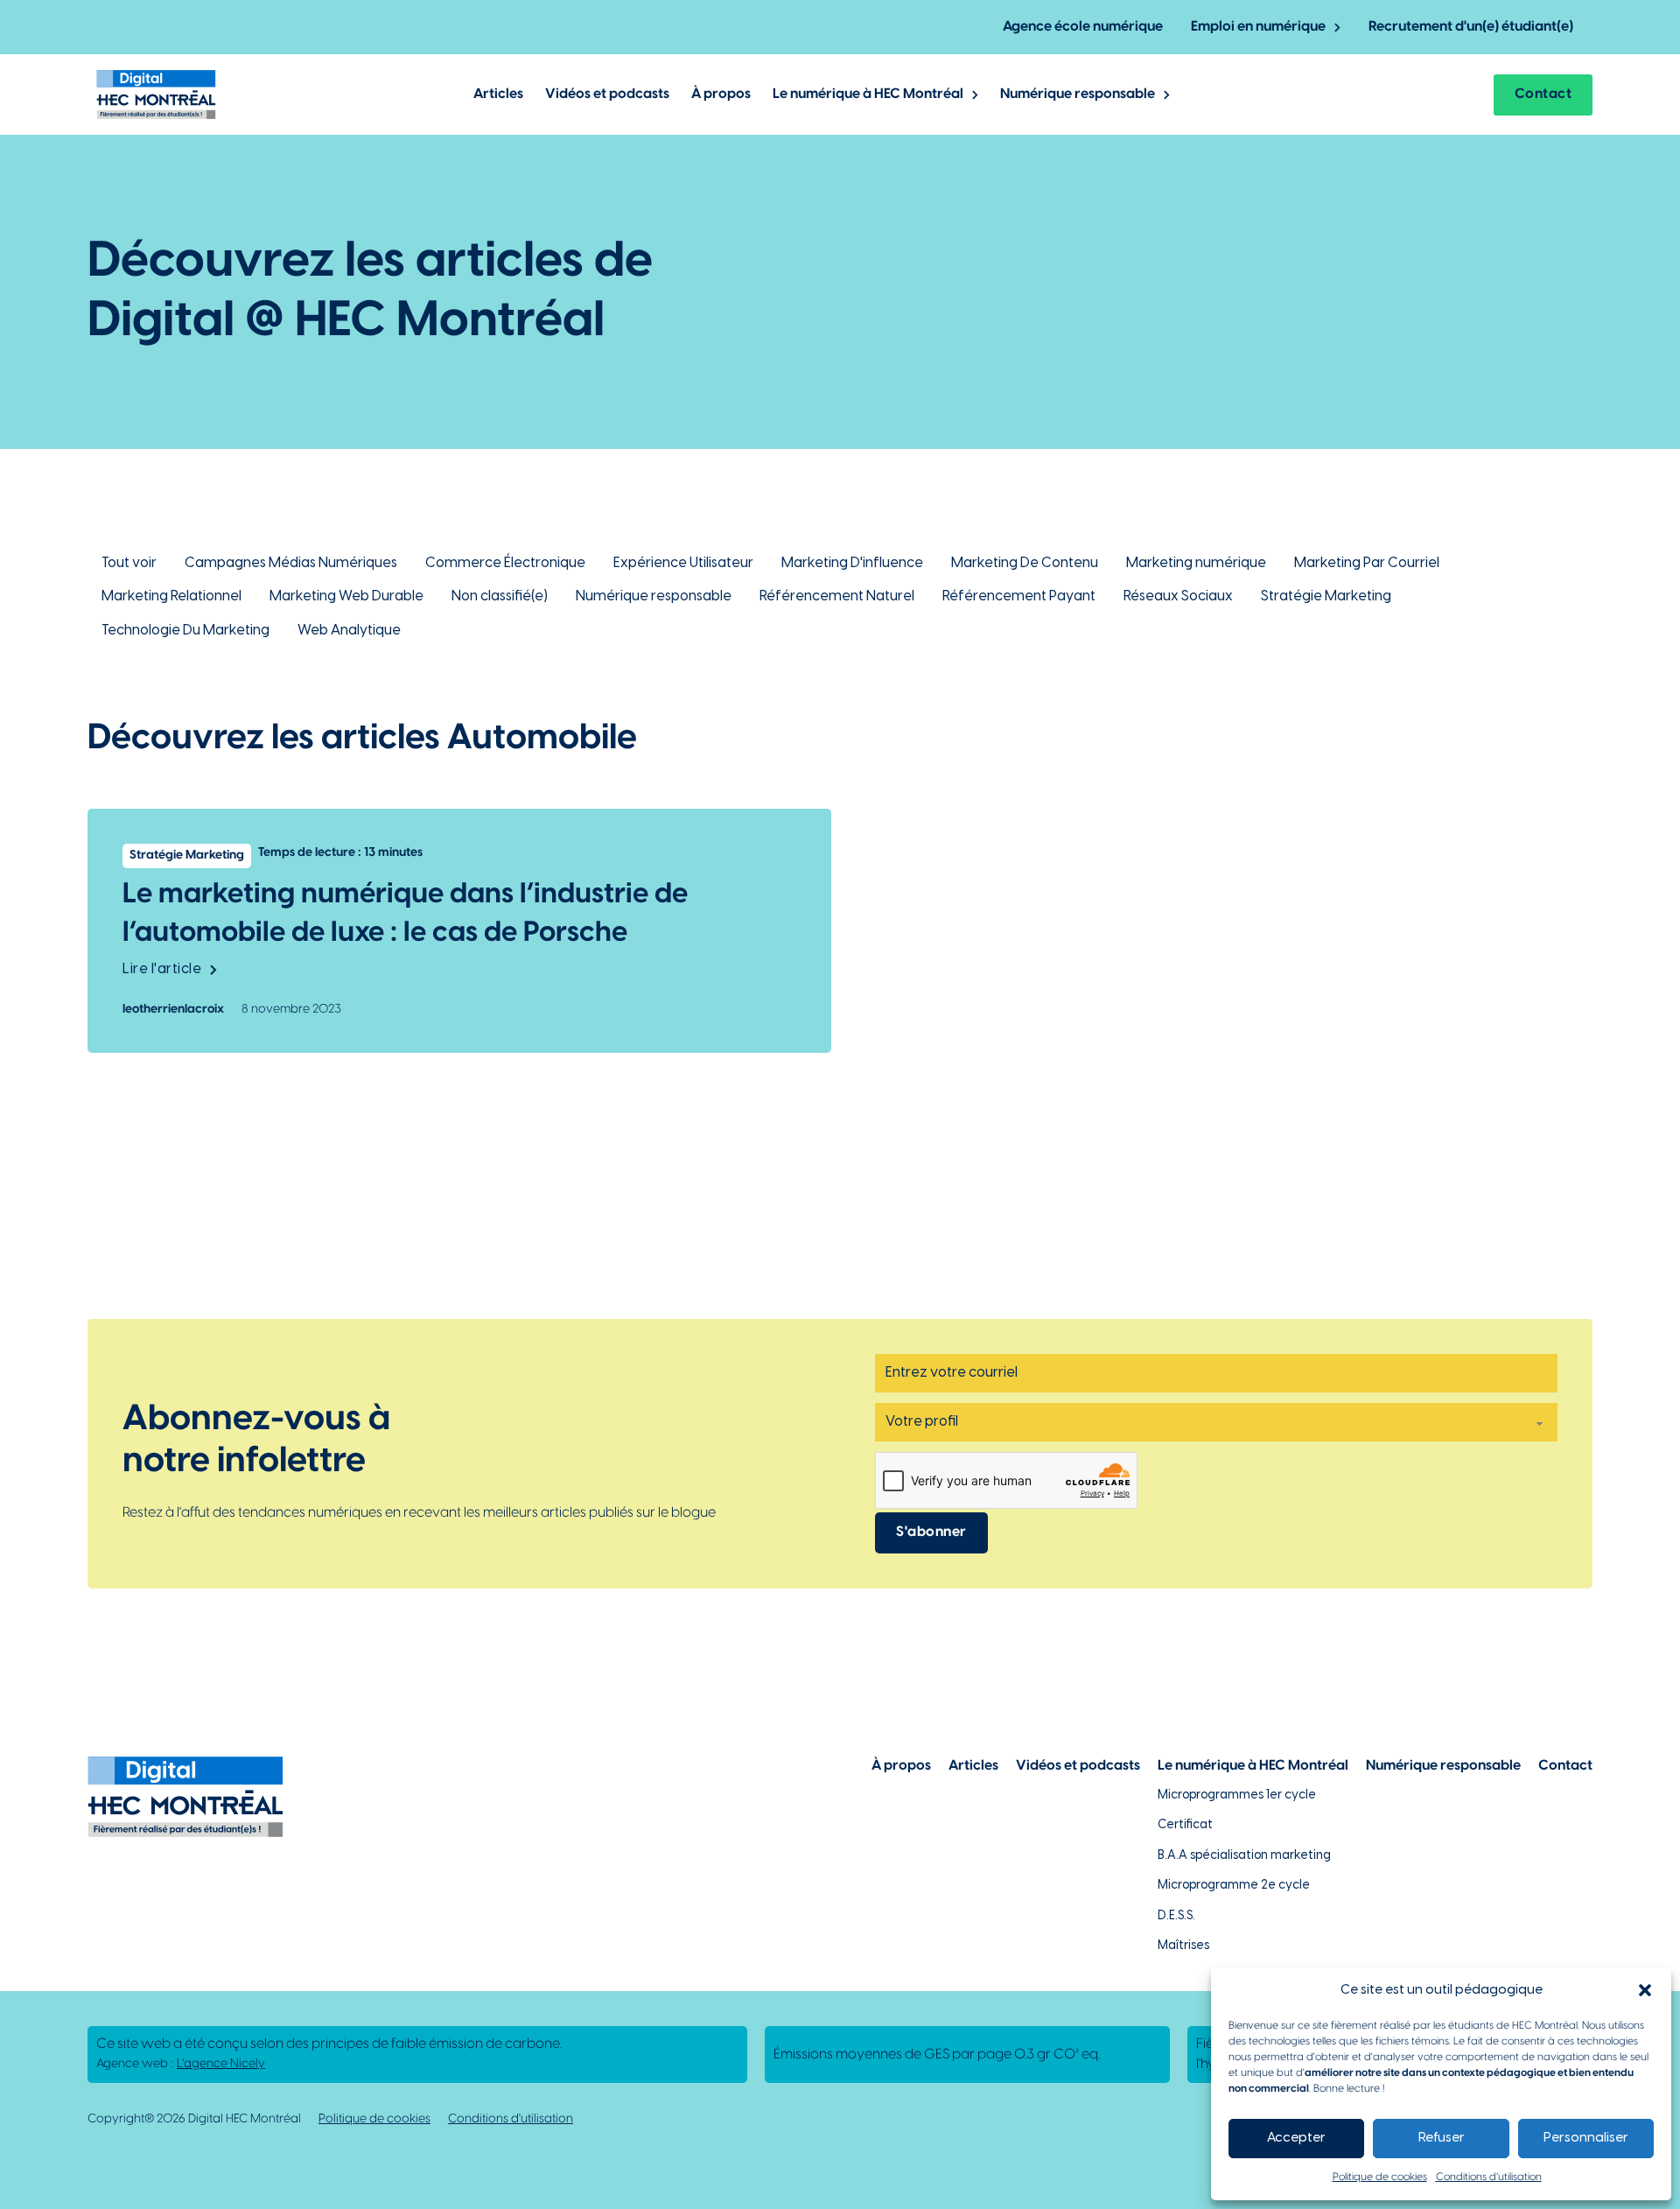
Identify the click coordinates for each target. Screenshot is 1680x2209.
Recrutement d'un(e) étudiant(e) (1471, 27)
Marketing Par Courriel (1367, 563)
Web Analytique (349, 631)
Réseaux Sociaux (1178, 596)
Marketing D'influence (852, 563)
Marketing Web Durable (346, 596)
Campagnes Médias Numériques (291, 563)
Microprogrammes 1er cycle (1237, 1795)
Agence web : (181, 2064)
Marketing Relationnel (171, 596)
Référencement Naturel (837, 596)
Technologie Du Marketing (185, 631)
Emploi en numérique (1258, 27)
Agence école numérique (1083, 27)
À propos (721, 94)
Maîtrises (1183, 1946)
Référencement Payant (1019, 596)
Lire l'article (162, 969)
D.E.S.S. (1176, 1916)
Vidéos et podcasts (607, 94)
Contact (1543, 94)
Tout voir (129, 563)
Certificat (1185, 1825)
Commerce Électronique (505, 563)
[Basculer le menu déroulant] (1337, 28)
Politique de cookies (1380, 2177)
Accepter (1296, 2138)
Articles (498, 94)
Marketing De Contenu (1025, 563)
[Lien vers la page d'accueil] (156, 95)
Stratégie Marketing (1326, 596)
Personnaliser (1586, 2138)
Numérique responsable (1078, 94)
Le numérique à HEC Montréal (868, 94)
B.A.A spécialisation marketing (1244, 1856)
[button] (1645, 1990)
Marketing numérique (1196, 563)
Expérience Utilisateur (683, 563)
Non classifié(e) (500, 596)
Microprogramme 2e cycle (1234, 1886)
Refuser (1442, 2138)
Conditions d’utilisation (1489, 2177)
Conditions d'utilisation (511, 2119)
